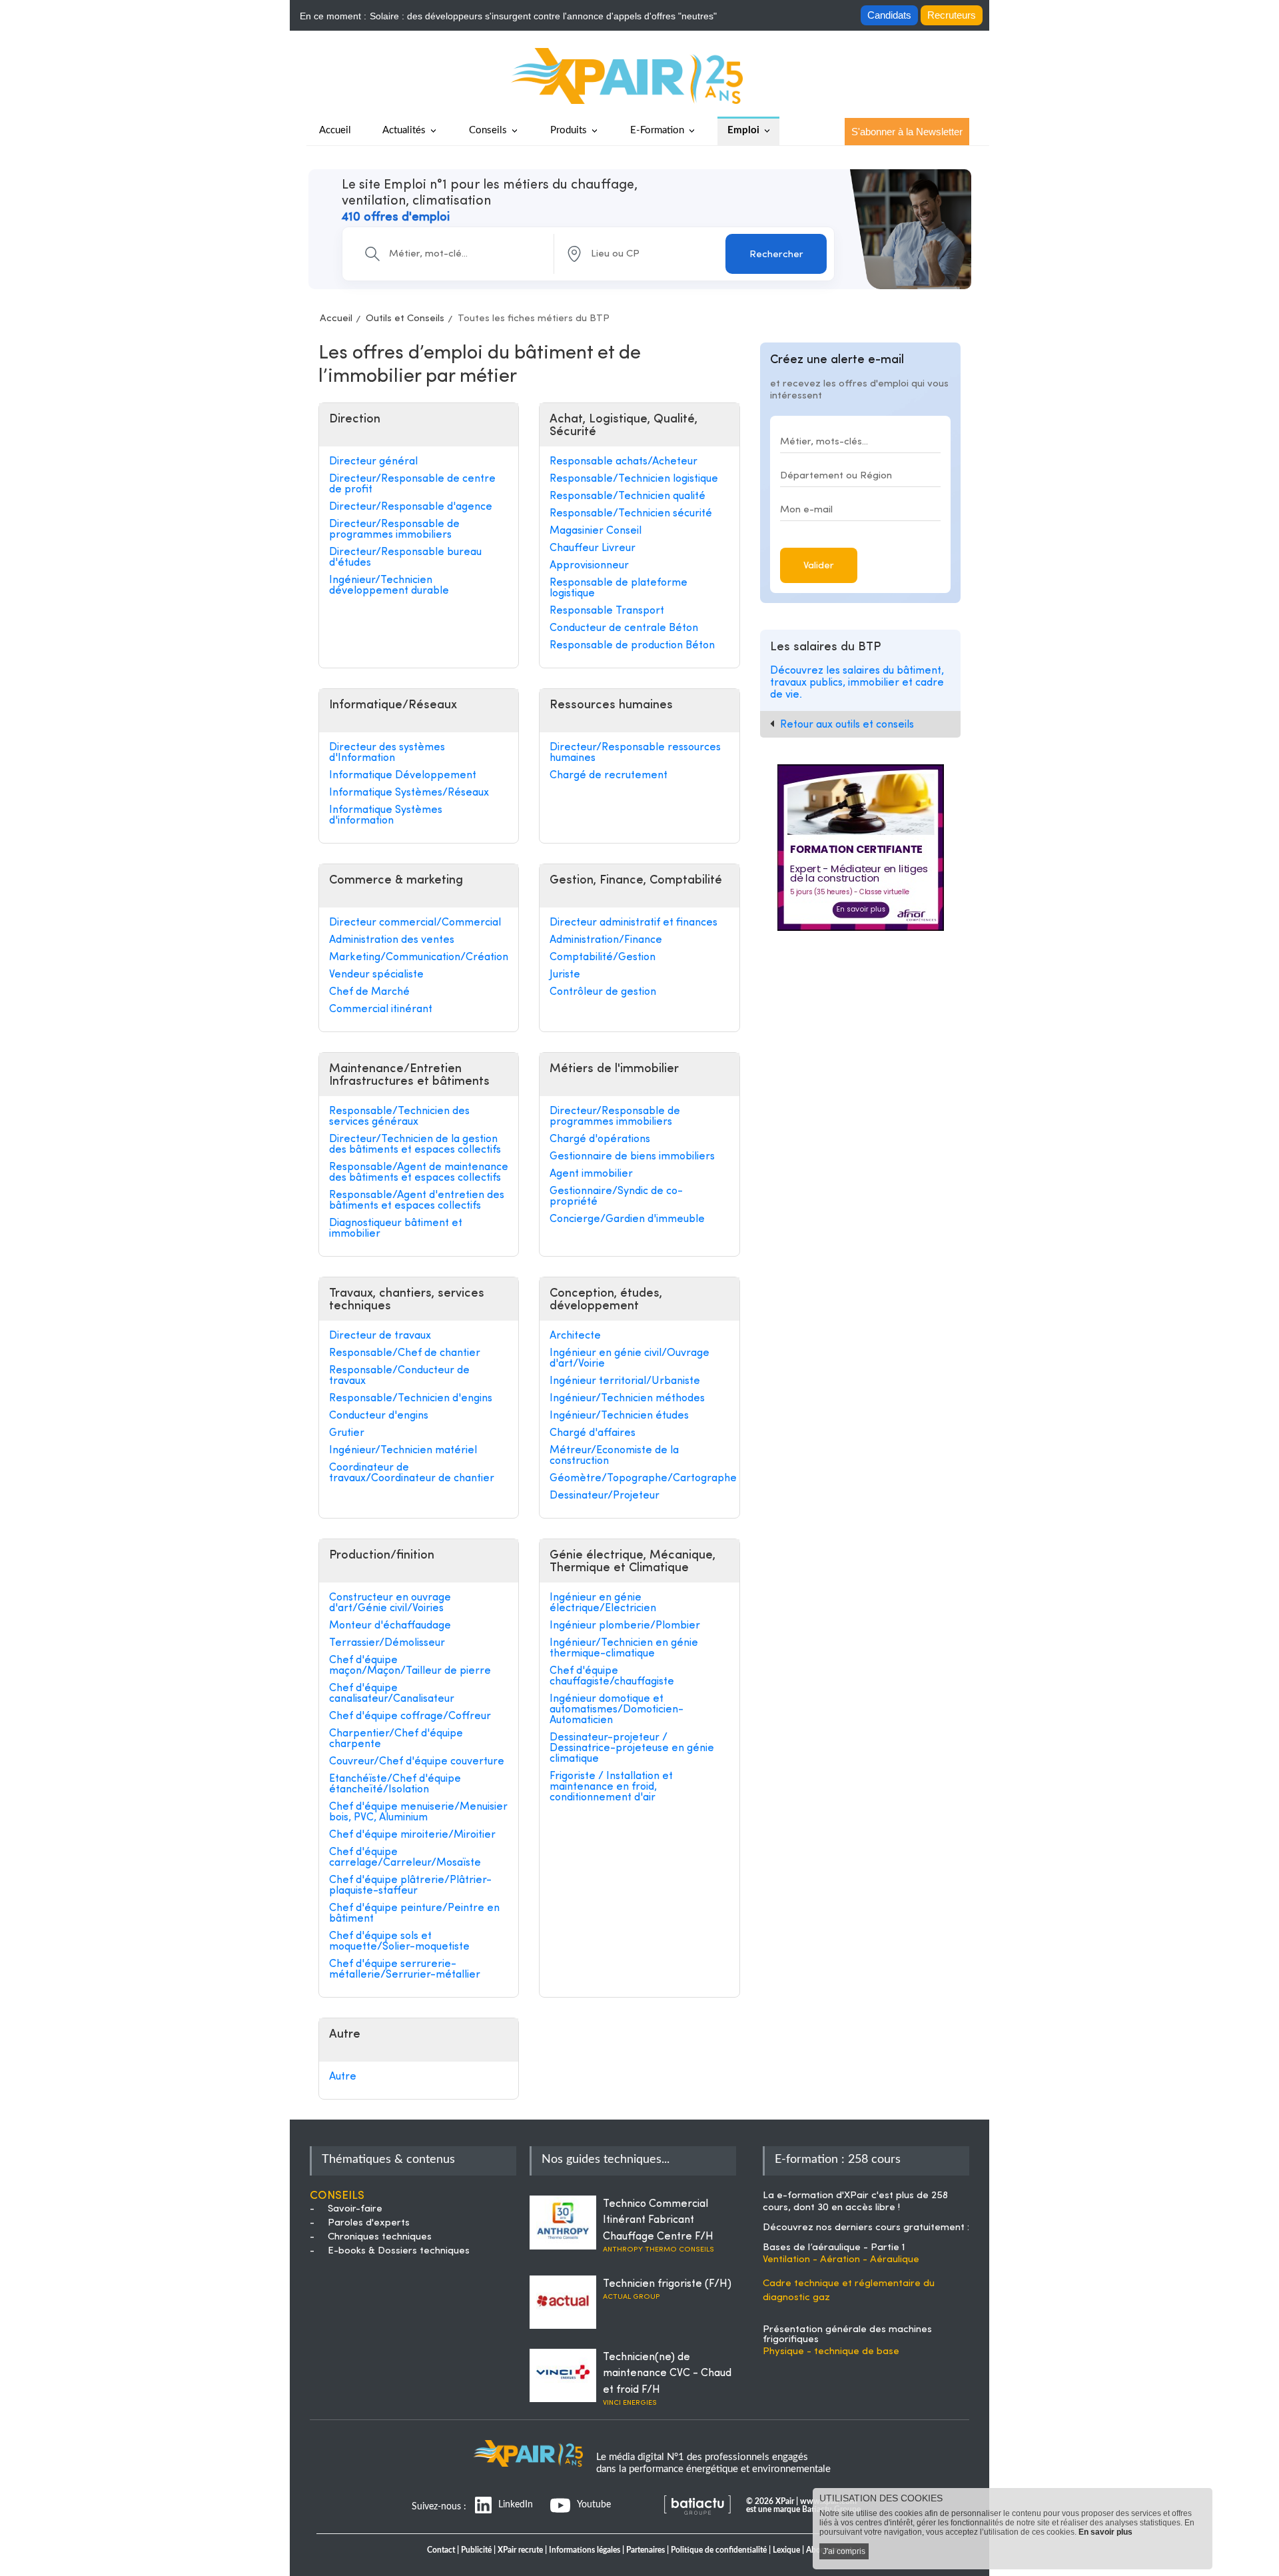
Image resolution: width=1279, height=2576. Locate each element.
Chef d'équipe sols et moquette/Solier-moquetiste (399, 1942)
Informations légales (585, 2550)
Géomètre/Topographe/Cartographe (639, 1479)
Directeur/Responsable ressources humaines (635, 753)
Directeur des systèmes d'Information (387, 753)
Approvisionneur (589, 566)
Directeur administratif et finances (634, 923)
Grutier (347, 1433)
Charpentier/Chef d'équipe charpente (396, 1739)
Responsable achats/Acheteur (624, 462)
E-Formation (657, 130)
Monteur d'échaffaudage (390, 1626)
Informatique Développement (403, 776)
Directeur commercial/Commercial (415, 923)
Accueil (336, 319)
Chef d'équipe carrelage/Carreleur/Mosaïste (405, 1858)
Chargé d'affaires (593, 1433)
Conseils (488, 130)
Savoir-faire (355, 2209)
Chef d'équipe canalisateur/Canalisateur (392, 1694)
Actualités (404, 130)
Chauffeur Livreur (593, 548)
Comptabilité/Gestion (603, 958)
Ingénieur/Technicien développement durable (389, 586)
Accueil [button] (335, 130)
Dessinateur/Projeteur (605, 1496)
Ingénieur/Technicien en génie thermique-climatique (624, 1648)
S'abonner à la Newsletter (907, 132)
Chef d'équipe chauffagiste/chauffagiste (612, 1676)
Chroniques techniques (380, 2237)
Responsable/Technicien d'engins (411, 1399)
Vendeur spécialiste (376, 975)
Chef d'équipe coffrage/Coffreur (410, 1716)
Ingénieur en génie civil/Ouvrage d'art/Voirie (630, 1359)
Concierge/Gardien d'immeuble (627, 1219)
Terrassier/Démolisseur (387, 1643)
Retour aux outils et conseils (847, 725)
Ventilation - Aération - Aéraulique (841, 2260)
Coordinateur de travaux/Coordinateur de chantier (412, 1473)
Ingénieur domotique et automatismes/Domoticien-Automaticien (617, 1710)
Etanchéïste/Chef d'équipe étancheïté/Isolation (395, 1784)
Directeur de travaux (380, 1336)
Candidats (889, 15)
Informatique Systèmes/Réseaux (409, 793)
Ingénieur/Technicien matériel (403, 1451)
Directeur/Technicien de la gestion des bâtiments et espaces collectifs (415, 1145)
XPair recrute (520, 2550)
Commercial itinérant (381, 1009)
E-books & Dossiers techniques (399, 2251)
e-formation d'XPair (823, 2196)
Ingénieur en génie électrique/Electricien (603, 1603)
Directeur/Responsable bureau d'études (405, 558)
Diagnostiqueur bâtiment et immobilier (396, 1229)
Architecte (575, 1336)
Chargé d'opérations (600, 1139)
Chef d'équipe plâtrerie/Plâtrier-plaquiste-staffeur (410, 1886)
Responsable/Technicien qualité (628, 496)
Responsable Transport (607, 611)
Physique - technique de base (831, 2352)
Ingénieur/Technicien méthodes (627, 1399)
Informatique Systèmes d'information (386, 816)
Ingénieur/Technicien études (619, 1416)
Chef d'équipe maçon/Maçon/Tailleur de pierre (410, 1666)
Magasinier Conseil (596, 531)
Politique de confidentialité (719, 2550)
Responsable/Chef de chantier (405, 1353)
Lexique (786, 2550)
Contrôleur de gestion (603, 992)
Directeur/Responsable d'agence (411, 507)
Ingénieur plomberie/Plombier (625, 1626)
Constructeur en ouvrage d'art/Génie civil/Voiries (390, 1603)
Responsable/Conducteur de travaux (399, 1376)
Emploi (743, 130)
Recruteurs (952, 15)
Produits (569, 130)
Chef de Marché (369, 992)
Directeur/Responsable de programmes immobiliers (394, 530)
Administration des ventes (392, 940)
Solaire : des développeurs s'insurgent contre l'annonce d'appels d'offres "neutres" (543, 16)
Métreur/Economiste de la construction (614, 1456)
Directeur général (373, 462)
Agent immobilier (591, 1174)
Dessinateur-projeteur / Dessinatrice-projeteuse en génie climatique (632, 1748)
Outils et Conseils (405, 319)
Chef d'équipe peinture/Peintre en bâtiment (414, 1914)
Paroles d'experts (369, 2223)
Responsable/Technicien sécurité (631, 514)
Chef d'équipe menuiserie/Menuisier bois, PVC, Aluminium (418, 1812)
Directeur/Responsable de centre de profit (412, 484)
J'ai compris (844, 2551)
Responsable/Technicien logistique (634, 479)
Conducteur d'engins (379, 1416)
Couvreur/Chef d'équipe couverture (417, 1762)
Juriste (565, 975)
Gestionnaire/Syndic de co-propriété (616, 1197)
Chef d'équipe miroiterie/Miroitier (412, 1835)
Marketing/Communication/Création (419, 958)
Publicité (476, 2550)
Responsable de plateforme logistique (619, 588)
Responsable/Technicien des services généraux (399, 1117)
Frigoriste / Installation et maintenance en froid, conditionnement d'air (611, 1787)
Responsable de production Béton (632, 646)
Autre (343, 2077)
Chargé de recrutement (609, 776)
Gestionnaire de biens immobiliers (632, 1157)
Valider (819, 566)
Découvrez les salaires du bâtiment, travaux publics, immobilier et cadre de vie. (857, 683)
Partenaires (645, 2550)
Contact (441, 2550)
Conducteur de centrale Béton (624, 628)
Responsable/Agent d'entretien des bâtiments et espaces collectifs (417, 1201)
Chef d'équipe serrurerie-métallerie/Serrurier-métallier (405, 1970)
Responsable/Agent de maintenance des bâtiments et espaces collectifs (419, 1173)
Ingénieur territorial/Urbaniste (625, 1381)
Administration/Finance (606, 940)
